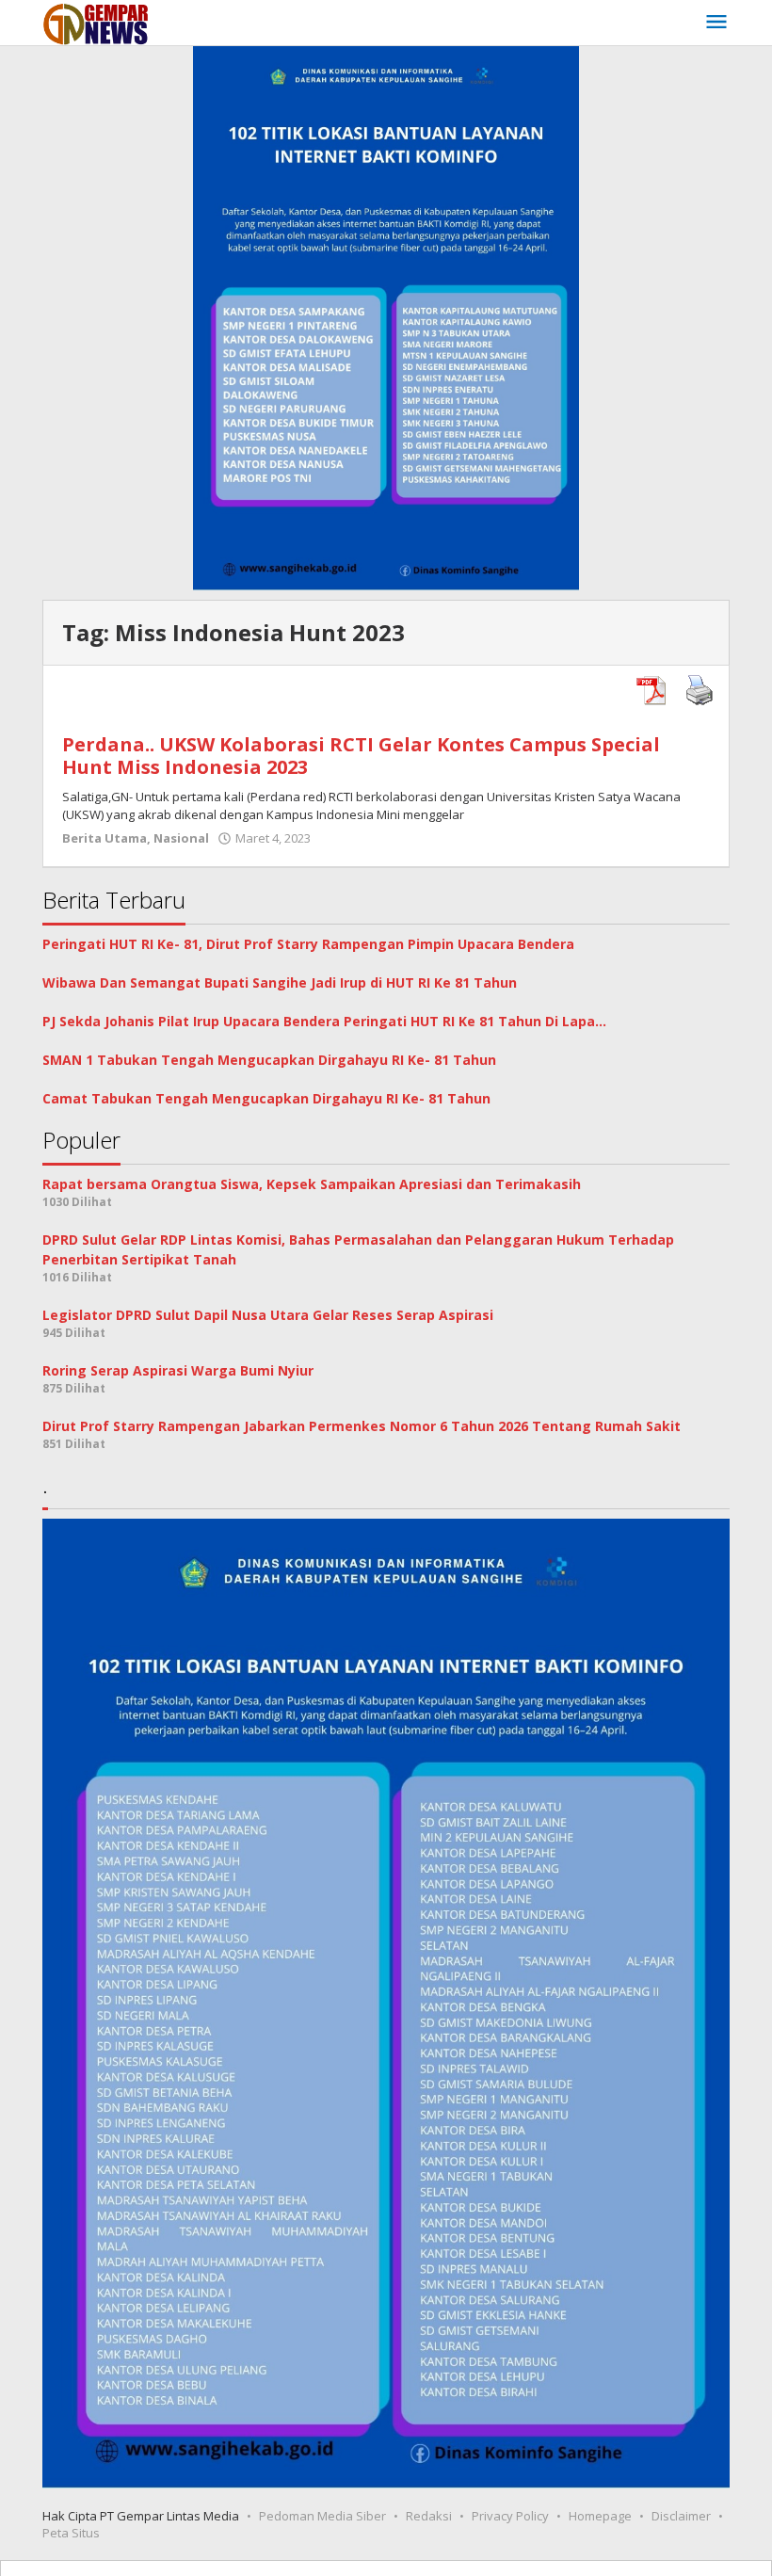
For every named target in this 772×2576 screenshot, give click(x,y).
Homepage (600, 2516)
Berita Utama (105, 838)
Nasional (181, 838)
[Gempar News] (96, 22)
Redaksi (429, 2516)
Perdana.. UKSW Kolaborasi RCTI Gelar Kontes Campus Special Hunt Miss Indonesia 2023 (361, 756)
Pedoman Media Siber (322, 2516)
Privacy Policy (510, 2516)
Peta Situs (71, 2533)
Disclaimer (681, 2516)
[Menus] (716, 23)
